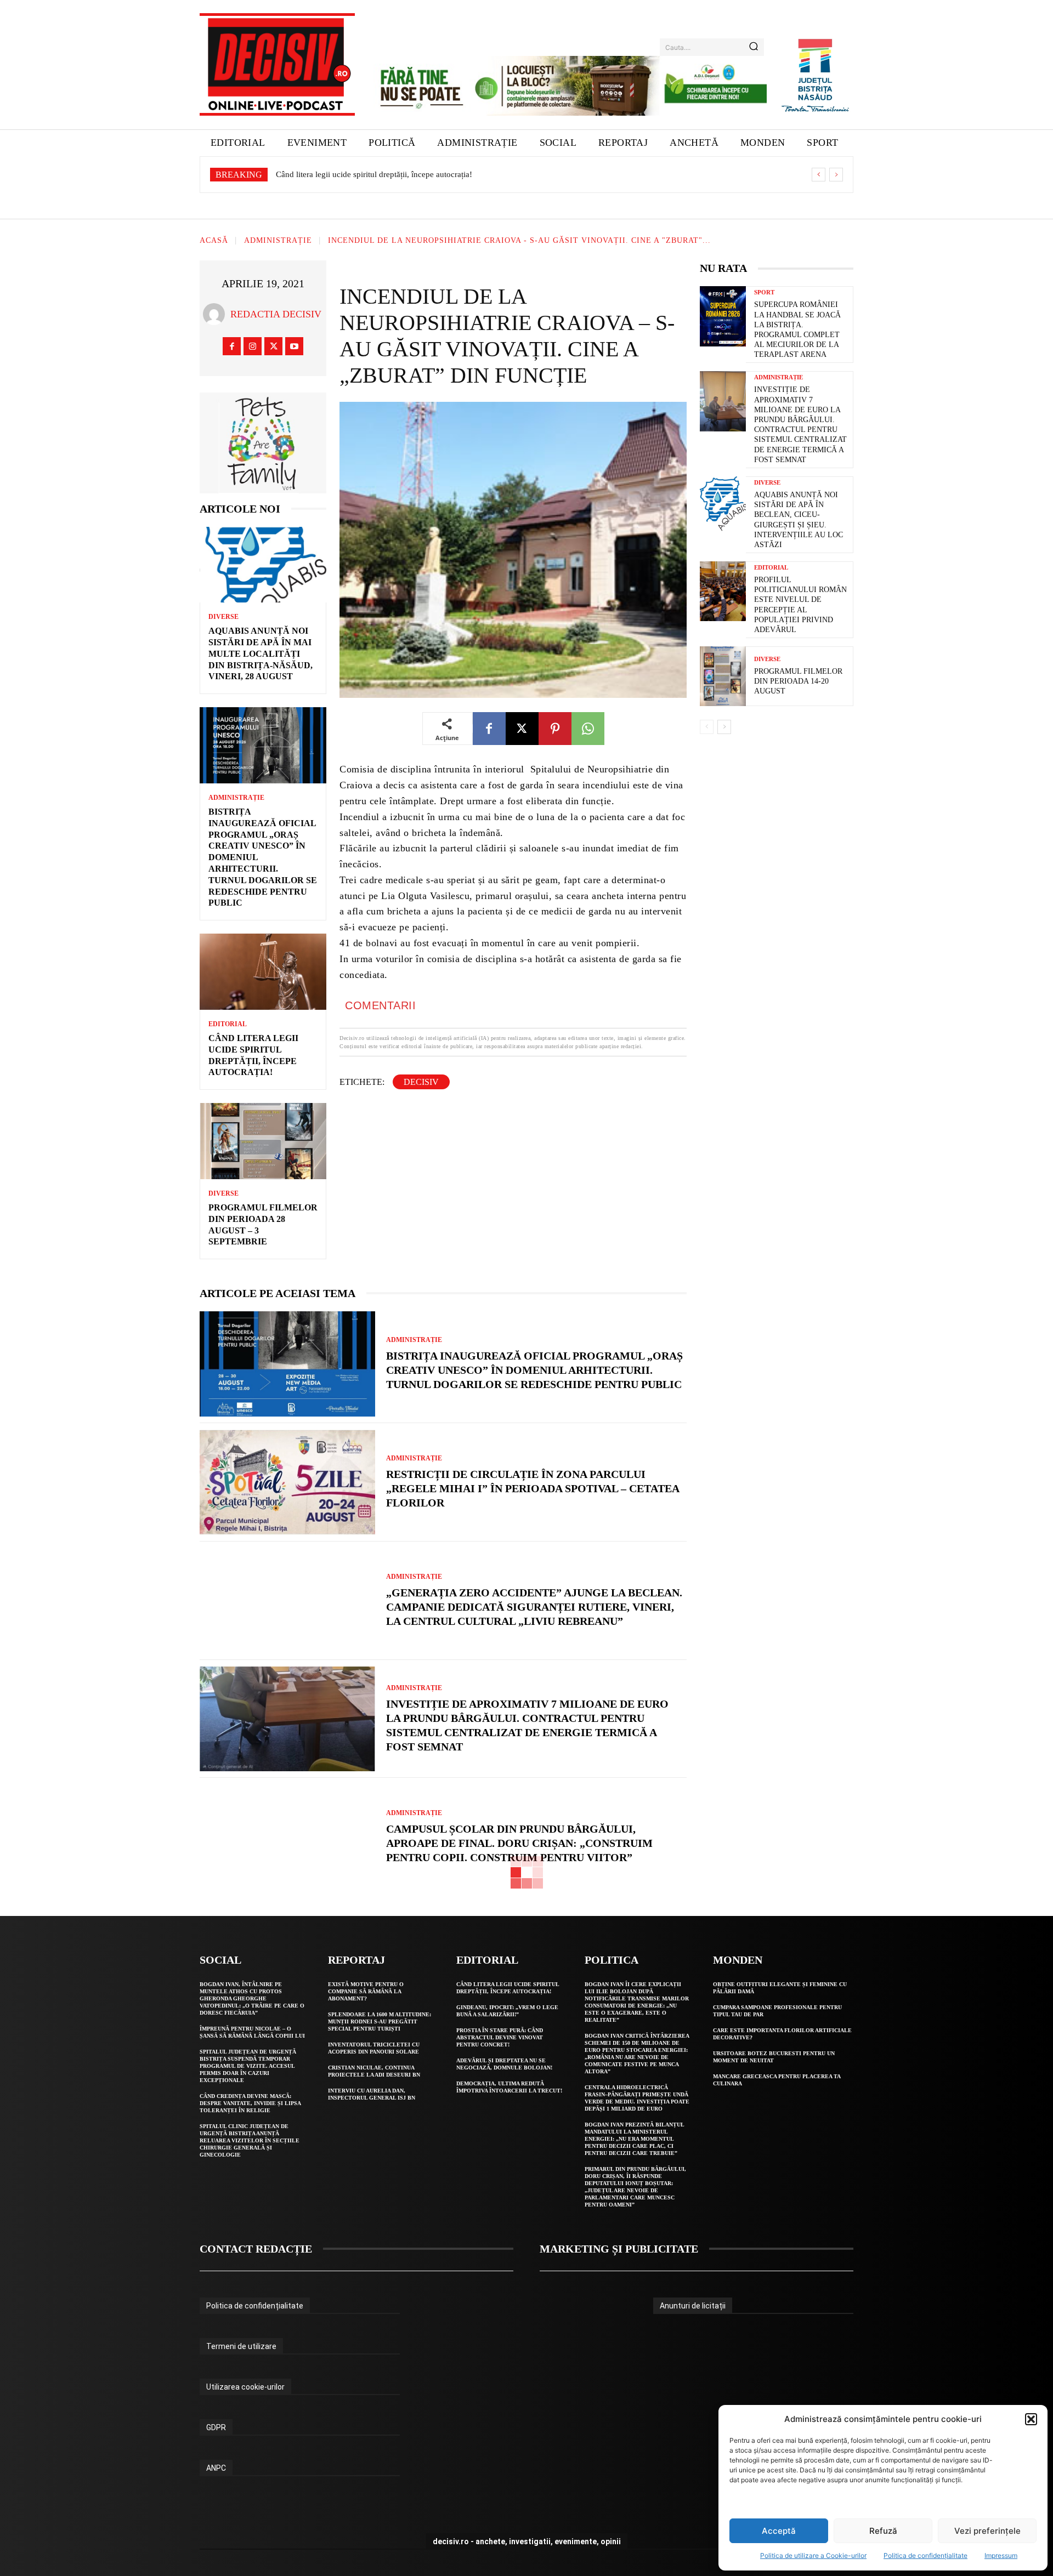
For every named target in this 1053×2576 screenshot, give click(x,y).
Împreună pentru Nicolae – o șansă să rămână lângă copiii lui (252, 2032)
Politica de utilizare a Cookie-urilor (813, 2555)
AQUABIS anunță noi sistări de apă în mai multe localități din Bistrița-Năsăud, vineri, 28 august (261, 653)
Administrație (278, 241)
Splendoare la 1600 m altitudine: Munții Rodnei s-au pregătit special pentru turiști (380, 2021)
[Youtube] (294, 346)
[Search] (754, 47)
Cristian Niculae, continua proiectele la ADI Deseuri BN (374, 2071)
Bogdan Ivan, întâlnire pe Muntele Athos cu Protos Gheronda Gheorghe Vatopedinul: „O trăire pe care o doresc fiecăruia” (252, 1998)
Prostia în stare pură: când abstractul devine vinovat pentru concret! (500, 2037)
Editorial (228, 1024)
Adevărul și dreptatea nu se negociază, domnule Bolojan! (504, 2064)
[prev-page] (707, 727)
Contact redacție (256, 2249)
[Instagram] (253, 346)
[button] (1031, 2419)
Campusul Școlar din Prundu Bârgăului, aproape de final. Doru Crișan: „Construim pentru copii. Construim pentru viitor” (519, 1843)
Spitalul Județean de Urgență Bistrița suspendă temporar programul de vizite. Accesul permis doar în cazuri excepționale (248, 2066)
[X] (273, 346)
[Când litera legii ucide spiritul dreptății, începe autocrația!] (263, 972)
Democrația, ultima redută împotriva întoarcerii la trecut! (509, 2087)
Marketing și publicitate (619, 2249)
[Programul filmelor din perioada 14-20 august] (723, 676)
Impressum (1001, 2555)
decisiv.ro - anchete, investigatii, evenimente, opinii (527, 2541)
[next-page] (724, 727)
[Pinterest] (555, 729)
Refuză (883, 2531)
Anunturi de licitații (693, 2306)
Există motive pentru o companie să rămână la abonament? (366, 1991)
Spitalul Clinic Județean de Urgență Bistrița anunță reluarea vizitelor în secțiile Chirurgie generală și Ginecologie (250, 2140)
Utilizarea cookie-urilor (245, 2387)
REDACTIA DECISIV (276, 314)
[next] (836, 175)
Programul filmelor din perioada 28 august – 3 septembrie (375, 174)
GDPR (216, 2427)
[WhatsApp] (588, 729)
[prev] (819, 175)
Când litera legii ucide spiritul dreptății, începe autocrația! (508, 1988)
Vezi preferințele (987, 2531)
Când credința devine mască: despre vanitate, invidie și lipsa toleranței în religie (250, 2103)
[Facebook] (232, 346)
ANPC (216, 2468)
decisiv (421, 1082)
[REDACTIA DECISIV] (217, 314)
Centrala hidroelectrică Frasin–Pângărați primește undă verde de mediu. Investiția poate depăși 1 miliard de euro (637, 2098)
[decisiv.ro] (277, 64)
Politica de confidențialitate (925, 2555)
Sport (764, 292)
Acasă (214, 241)
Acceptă (779, 2531)
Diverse (223, 617)
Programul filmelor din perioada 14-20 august (798, 681)
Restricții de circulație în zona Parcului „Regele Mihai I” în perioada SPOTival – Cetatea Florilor (533, 1488)
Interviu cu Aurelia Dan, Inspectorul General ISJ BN (372, 2094)
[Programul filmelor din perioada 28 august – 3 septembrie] (263, 1141)
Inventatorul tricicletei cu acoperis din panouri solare (374, 2048)
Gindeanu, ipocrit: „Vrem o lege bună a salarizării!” (507, 2011)
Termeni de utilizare (241, 2346)
